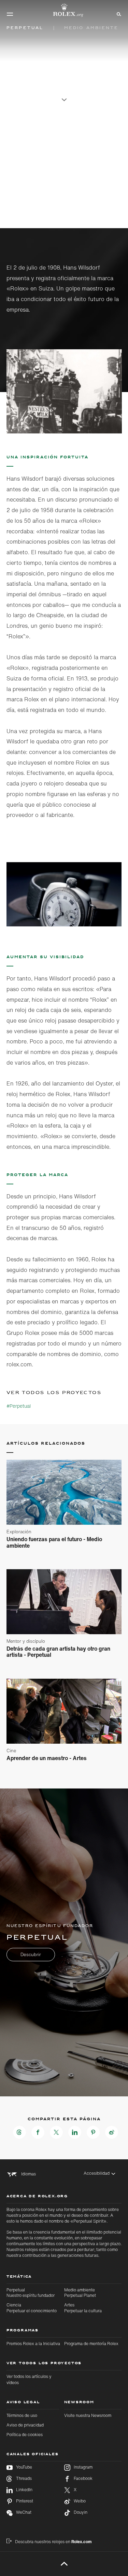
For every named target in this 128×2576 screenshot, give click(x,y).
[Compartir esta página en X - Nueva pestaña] (56, 2132)
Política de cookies (25, 2435)
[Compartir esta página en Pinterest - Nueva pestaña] (93, 2132)
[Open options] (64, 391)
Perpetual (31, 2293)
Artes (83, 2308)
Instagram (83, 2467)
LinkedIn (24, 2490)
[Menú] (10, 14)
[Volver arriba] (64, 2564)
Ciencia (32, 2308)
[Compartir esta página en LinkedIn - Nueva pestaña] (75, 2132)
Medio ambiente (80, 2293)
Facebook (83, 2479)
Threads (24, 2479)
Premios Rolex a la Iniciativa (33, 2344)
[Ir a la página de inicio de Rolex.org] (64, 10)
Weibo (80, 2501)
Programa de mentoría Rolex (91, 2344)
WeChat (24, 2512)
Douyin (81, 2512)
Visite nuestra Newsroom (88, 2415)
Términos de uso (22, 2415)
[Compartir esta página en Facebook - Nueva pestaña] (38, 2132)
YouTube (24, 2467)
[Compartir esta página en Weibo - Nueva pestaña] (112, 2132)
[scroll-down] (64, 96)
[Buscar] (118, 14)
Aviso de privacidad (25, 2425)
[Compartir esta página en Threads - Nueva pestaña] (19, 2132)
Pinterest (25, 2501)
